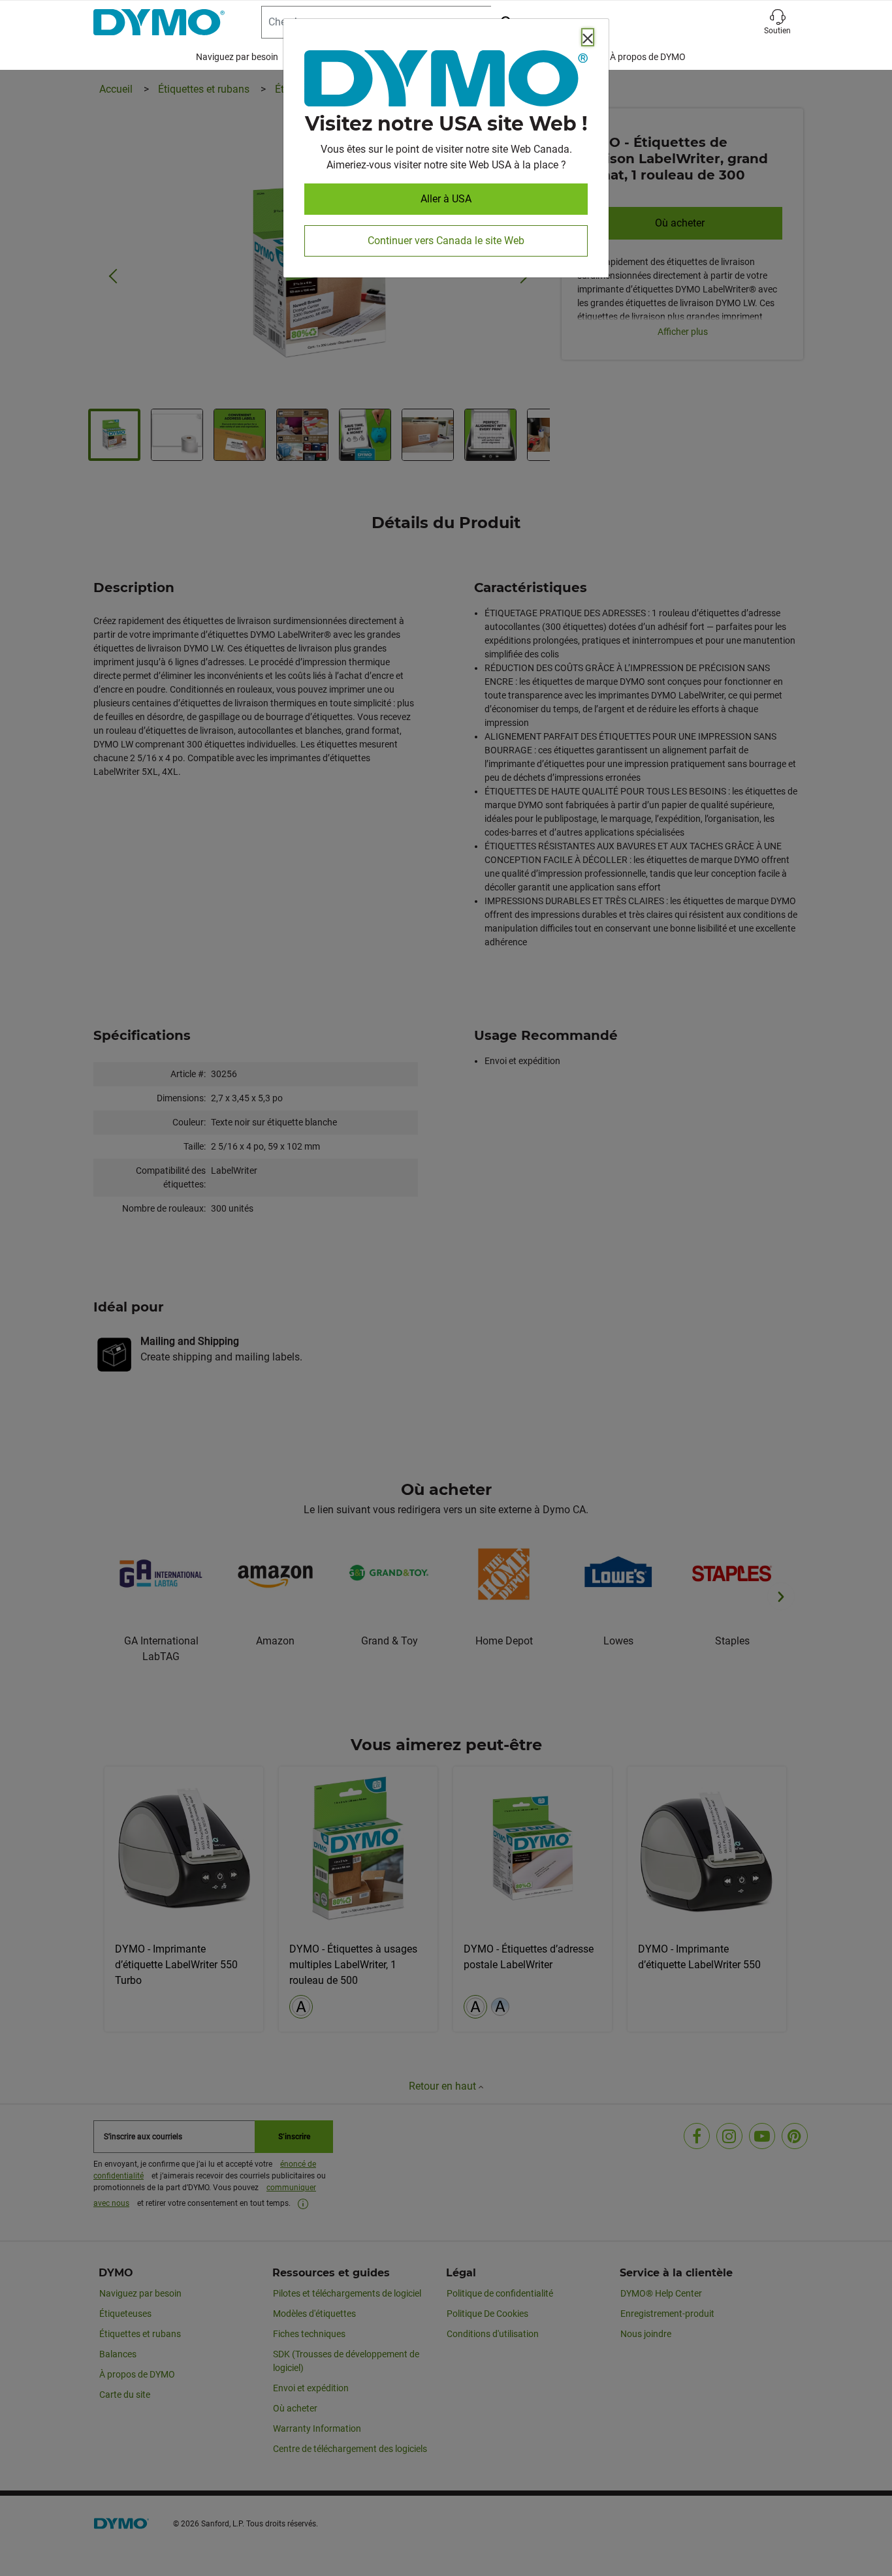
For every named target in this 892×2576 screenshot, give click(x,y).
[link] (446, 81)
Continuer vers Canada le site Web (446, 241)
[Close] (588, 37)
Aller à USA (446, 199)
